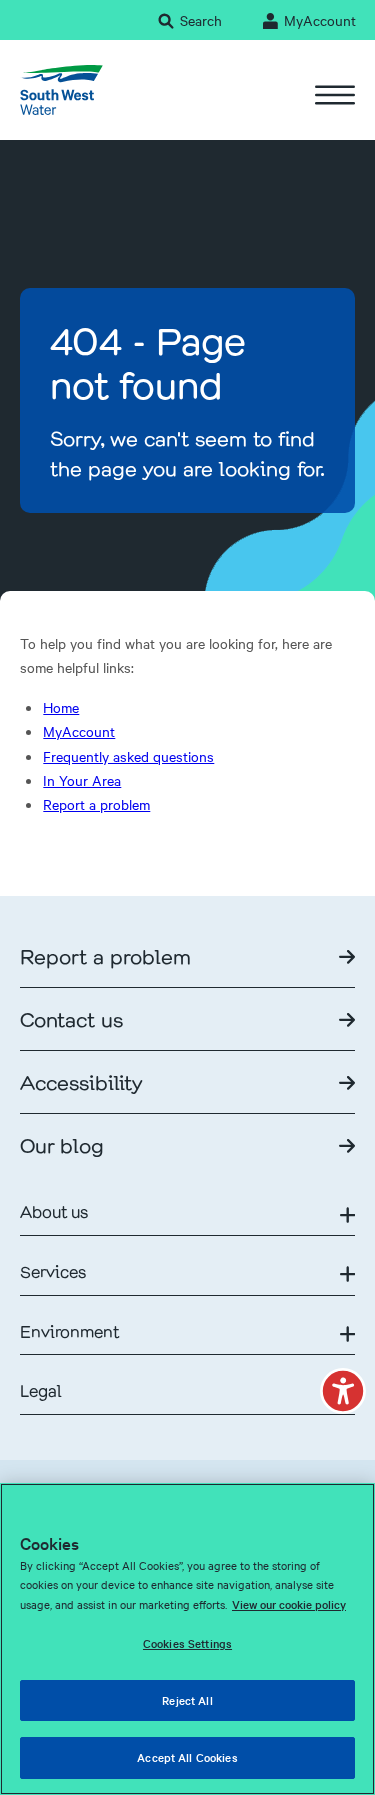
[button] (343, 1391)
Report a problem (96, 804)
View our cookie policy (289, 1604)
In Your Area (82, 780)
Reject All (187, 1700)
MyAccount (79, 731)
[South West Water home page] (61, 90)
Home (61, 707)
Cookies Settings (187, 1643)
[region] (187, 1639)
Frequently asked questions (128, 756)
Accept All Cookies (187, 1757)
